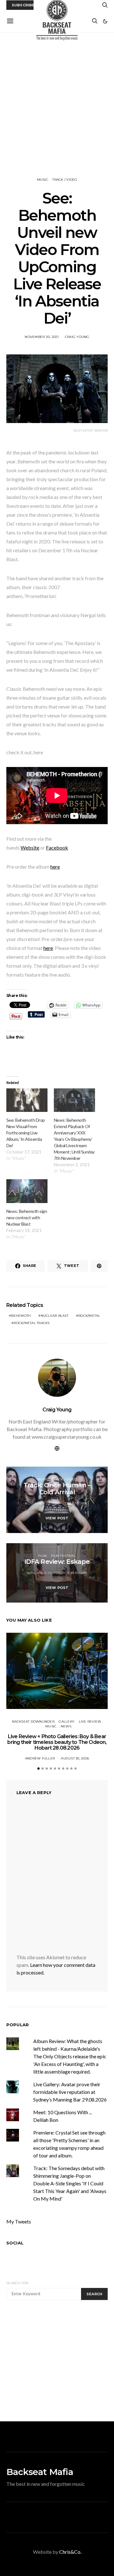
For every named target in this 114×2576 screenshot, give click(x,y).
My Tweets (19, 2221)
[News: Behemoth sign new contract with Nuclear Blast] (27, 1191)
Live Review (90, 1722)
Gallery (66, 1722)
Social (15, 2243)
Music (43, 180)
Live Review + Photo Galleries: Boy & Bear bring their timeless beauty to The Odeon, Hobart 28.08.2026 (57, 1742)
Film (42, 1556)
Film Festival (63, 1556)
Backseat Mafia (40, 2472)
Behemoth (21, 1316)
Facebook (57, 847)
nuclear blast (55, 1316)
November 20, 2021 (42, 337)
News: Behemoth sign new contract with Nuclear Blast (27, 1217)
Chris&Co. (70, 2552)
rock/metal (89, 1316)
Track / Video (65, 180)
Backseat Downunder (33, 1722)
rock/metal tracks (32, 1323)
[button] (105, 21)
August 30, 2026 (75, 1758)
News (66, 1726)
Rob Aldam (77, 1573)
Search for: (18, 2283)
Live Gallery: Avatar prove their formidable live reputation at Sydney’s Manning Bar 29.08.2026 (70, 2092)
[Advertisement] (57, 105)
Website (30, 847)
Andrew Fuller (40, 1758)
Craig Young (77, 337)
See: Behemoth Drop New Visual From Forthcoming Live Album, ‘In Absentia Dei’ (26, 1133)
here (55, 867)
